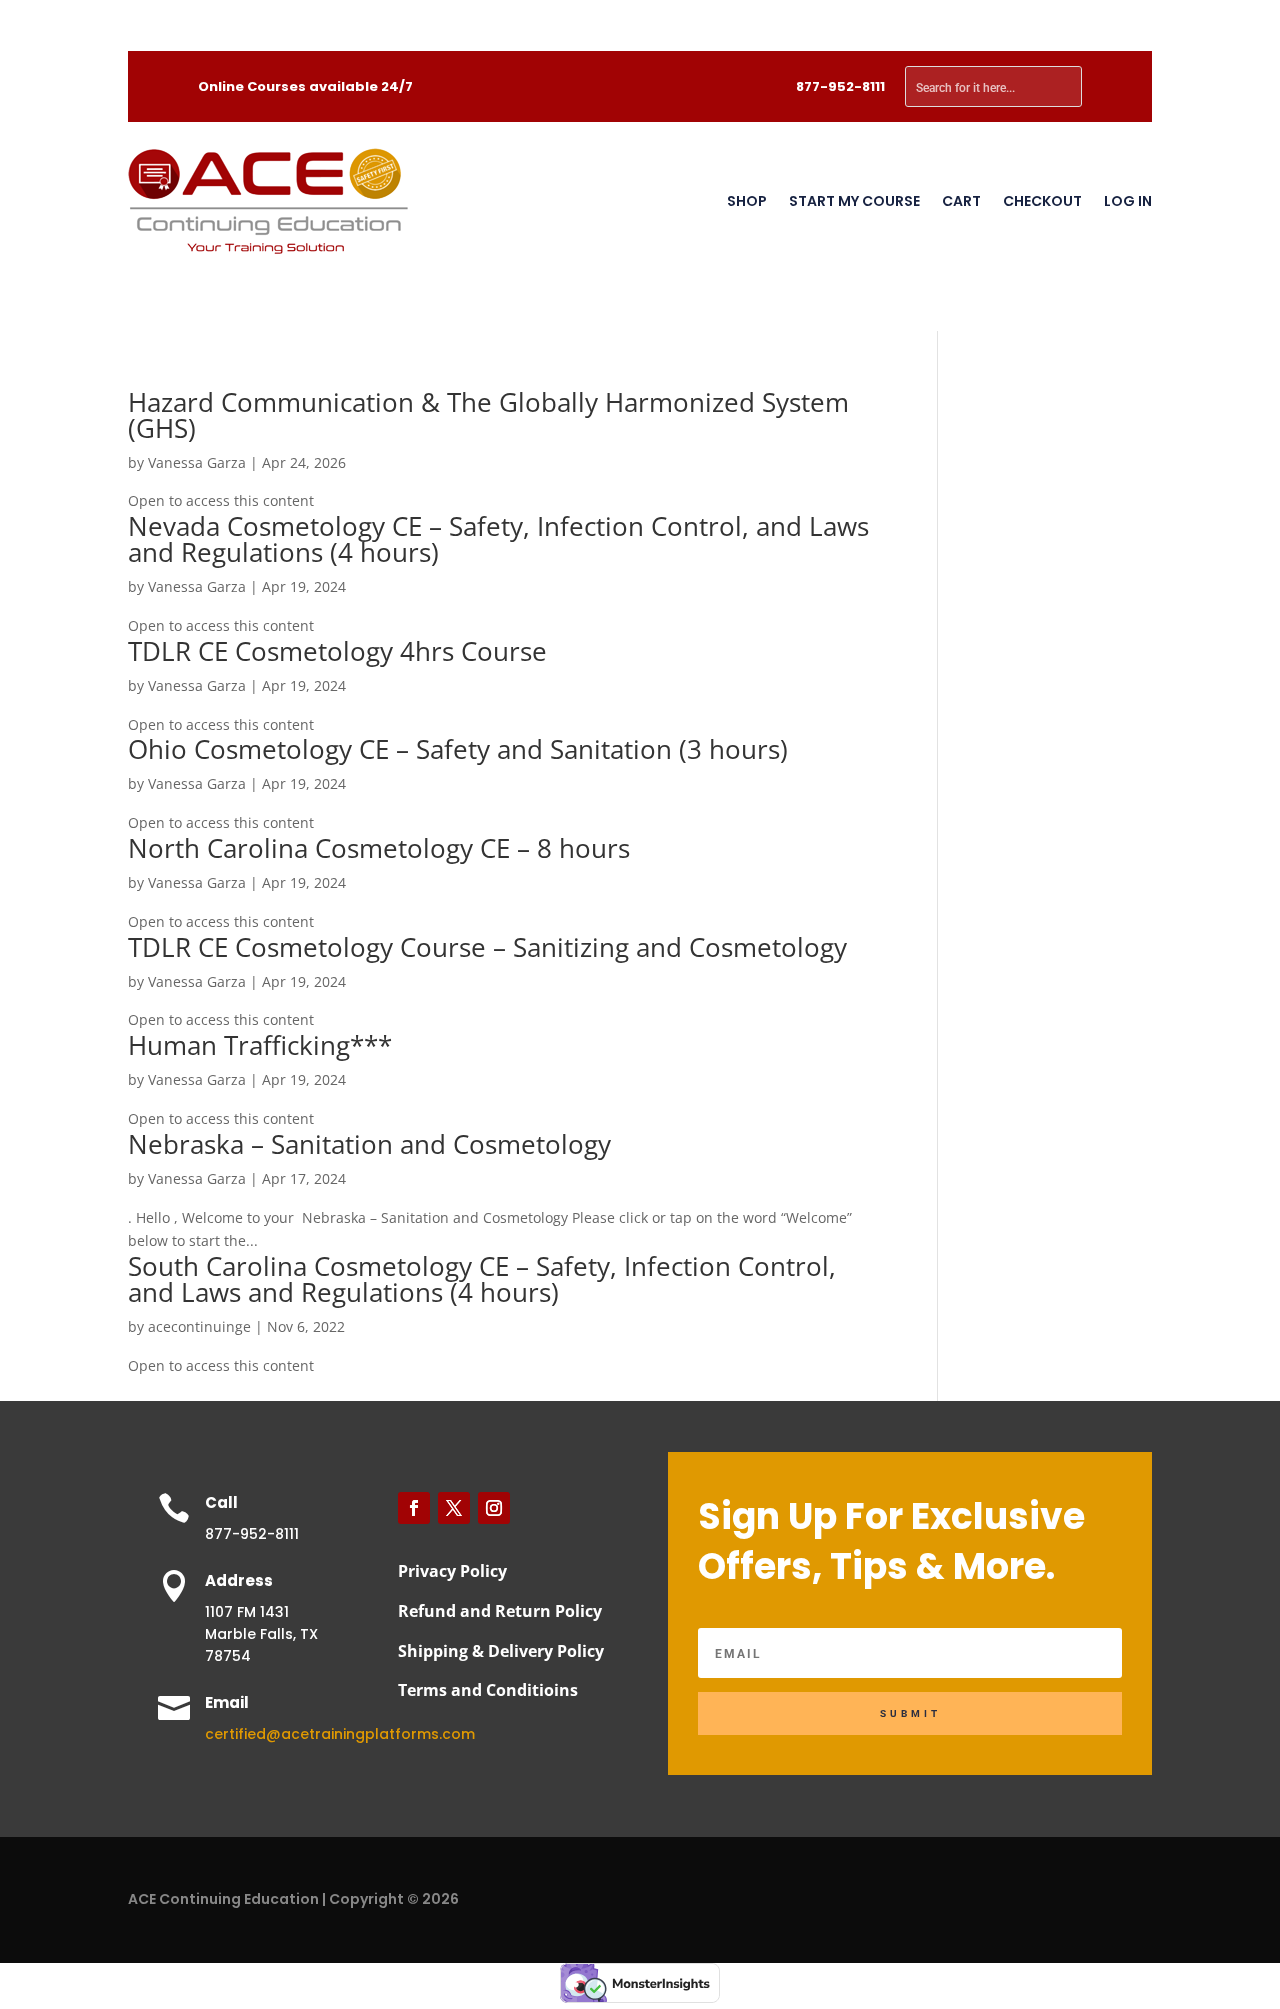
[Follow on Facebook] (414, 1508)
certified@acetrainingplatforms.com (340, 1734)
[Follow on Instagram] (494, 1508)
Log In (1128, 201)
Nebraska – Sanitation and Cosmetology (369, 1144)
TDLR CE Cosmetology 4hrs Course (337, 651)
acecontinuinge (199, 1326)
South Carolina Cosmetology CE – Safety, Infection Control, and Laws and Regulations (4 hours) (482, 1279)
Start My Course (854, 201)
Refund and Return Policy (500, 1611)
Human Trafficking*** (260, 1045)
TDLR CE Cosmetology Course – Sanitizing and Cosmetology (487, 947)
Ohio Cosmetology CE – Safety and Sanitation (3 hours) (458, 749)
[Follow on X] (454, 1508)
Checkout (1042, 201)
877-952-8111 (840, 86)
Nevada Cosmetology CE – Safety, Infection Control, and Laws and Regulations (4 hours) (498, 539)
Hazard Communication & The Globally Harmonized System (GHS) (488, 415)
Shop (747, 201)
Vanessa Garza (197, 462)
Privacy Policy (452, 1571)
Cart (961, 201)
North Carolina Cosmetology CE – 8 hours (379, 848)
